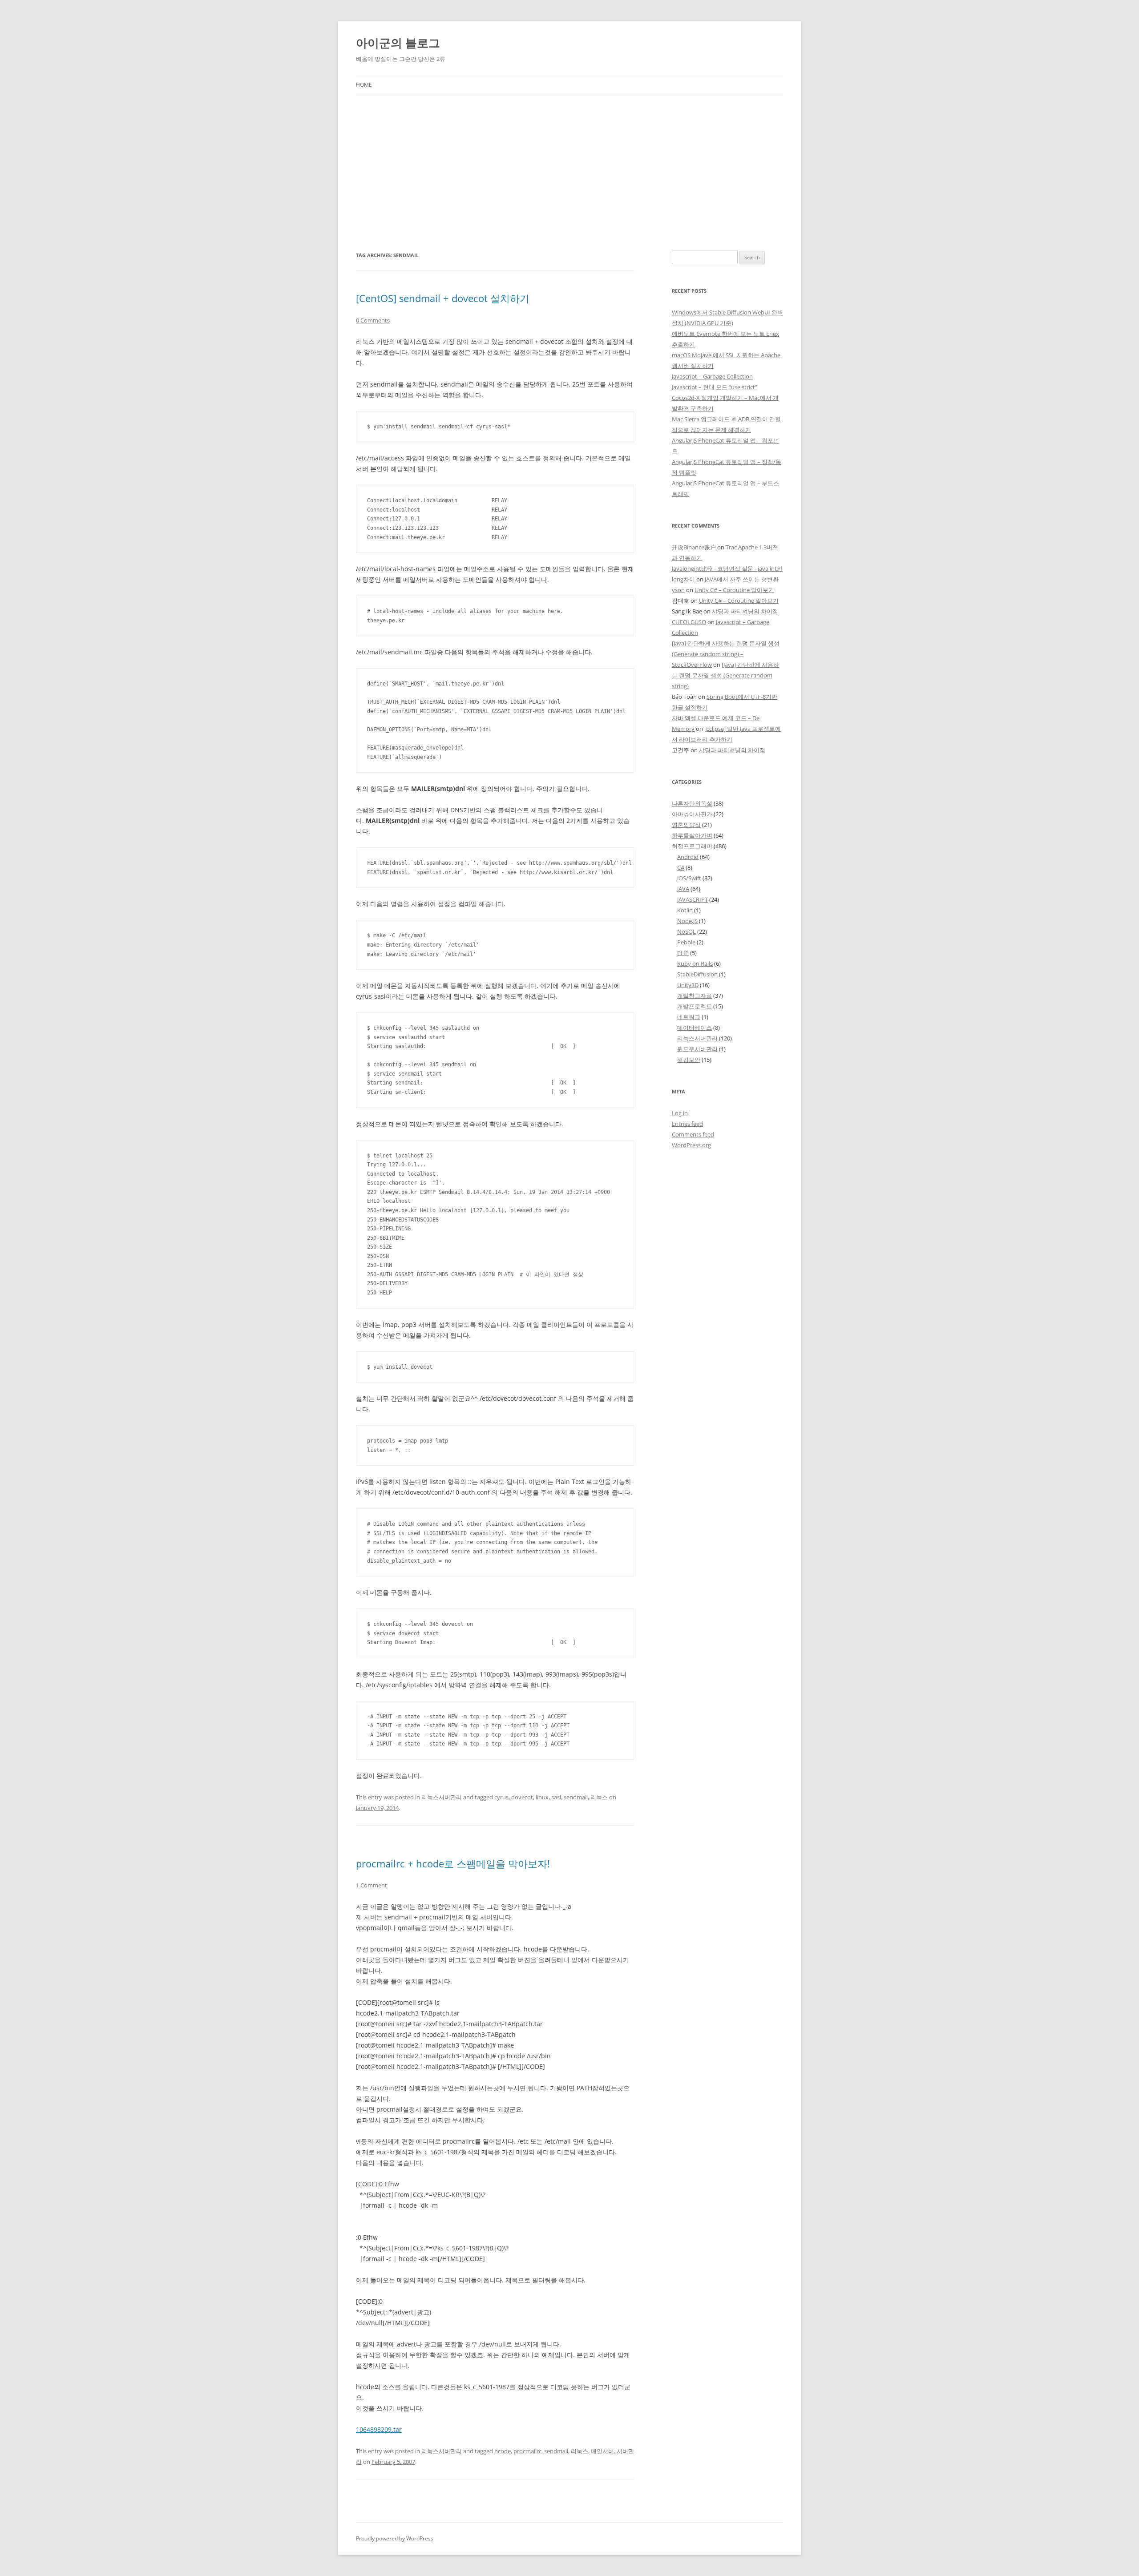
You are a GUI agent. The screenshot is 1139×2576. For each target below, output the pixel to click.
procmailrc (527, 2451)
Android (688, 857)
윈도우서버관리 (697, 1049)
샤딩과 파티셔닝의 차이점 (745, 611)
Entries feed (687, 1124)
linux (542, 1797)
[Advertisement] (569, 173)
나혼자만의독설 (692, 803)
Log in (680, 1113)
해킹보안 (689, 1060)
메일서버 (602, 2451)
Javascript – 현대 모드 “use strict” (715, 387)
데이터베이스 (695, 1028)
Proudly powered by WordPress (395, 2538)
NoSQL (687, 931)
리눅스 (599, 1797)
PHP (683, 953)
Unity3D (688, 985)
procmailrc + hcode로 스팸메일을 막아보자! (453, 1863)
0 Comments (373, 320)
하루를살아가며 (692, 835)
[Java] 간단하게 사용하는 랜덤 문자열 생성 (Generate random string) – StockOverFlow (726, 654)
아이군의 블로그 (398, 43)
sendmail (576, 1797)
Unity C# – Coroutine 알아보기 (734, 590)
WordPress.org (691, 1145)
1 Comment (372, 1885)
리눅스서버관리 (442, 1797)
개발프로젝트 (695, 1006)
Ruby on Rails (695, 963)
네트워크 (689, 1017)
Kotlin (685, 910)
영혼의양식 (686, 825)
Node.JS (687, 921)
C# (681, 867)
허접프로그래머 (692, 846)
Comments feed (693, 1134)
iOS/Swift (689, 878)
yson (678, 590)
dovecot (522, 1797)
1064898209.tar (379, 2429)
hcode (503, 2451)
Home (364, 85)
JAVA (683, 889)
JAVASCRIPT (693, 899)
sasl (556, 1797)
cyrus (501, 1797)
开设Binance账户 (694, 547)
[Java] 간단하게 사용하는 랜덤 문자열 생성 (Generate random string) (725, 675)
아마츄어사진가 (692, 814)
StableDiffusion (697, 974)
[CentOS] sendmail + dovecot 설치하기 (443, 298)
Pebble (686, 942)
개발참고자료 (695, 996)
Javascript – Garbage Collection (712, 376)
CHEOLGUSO (689, 622)
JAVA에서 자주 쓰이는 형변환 (742, 579)
